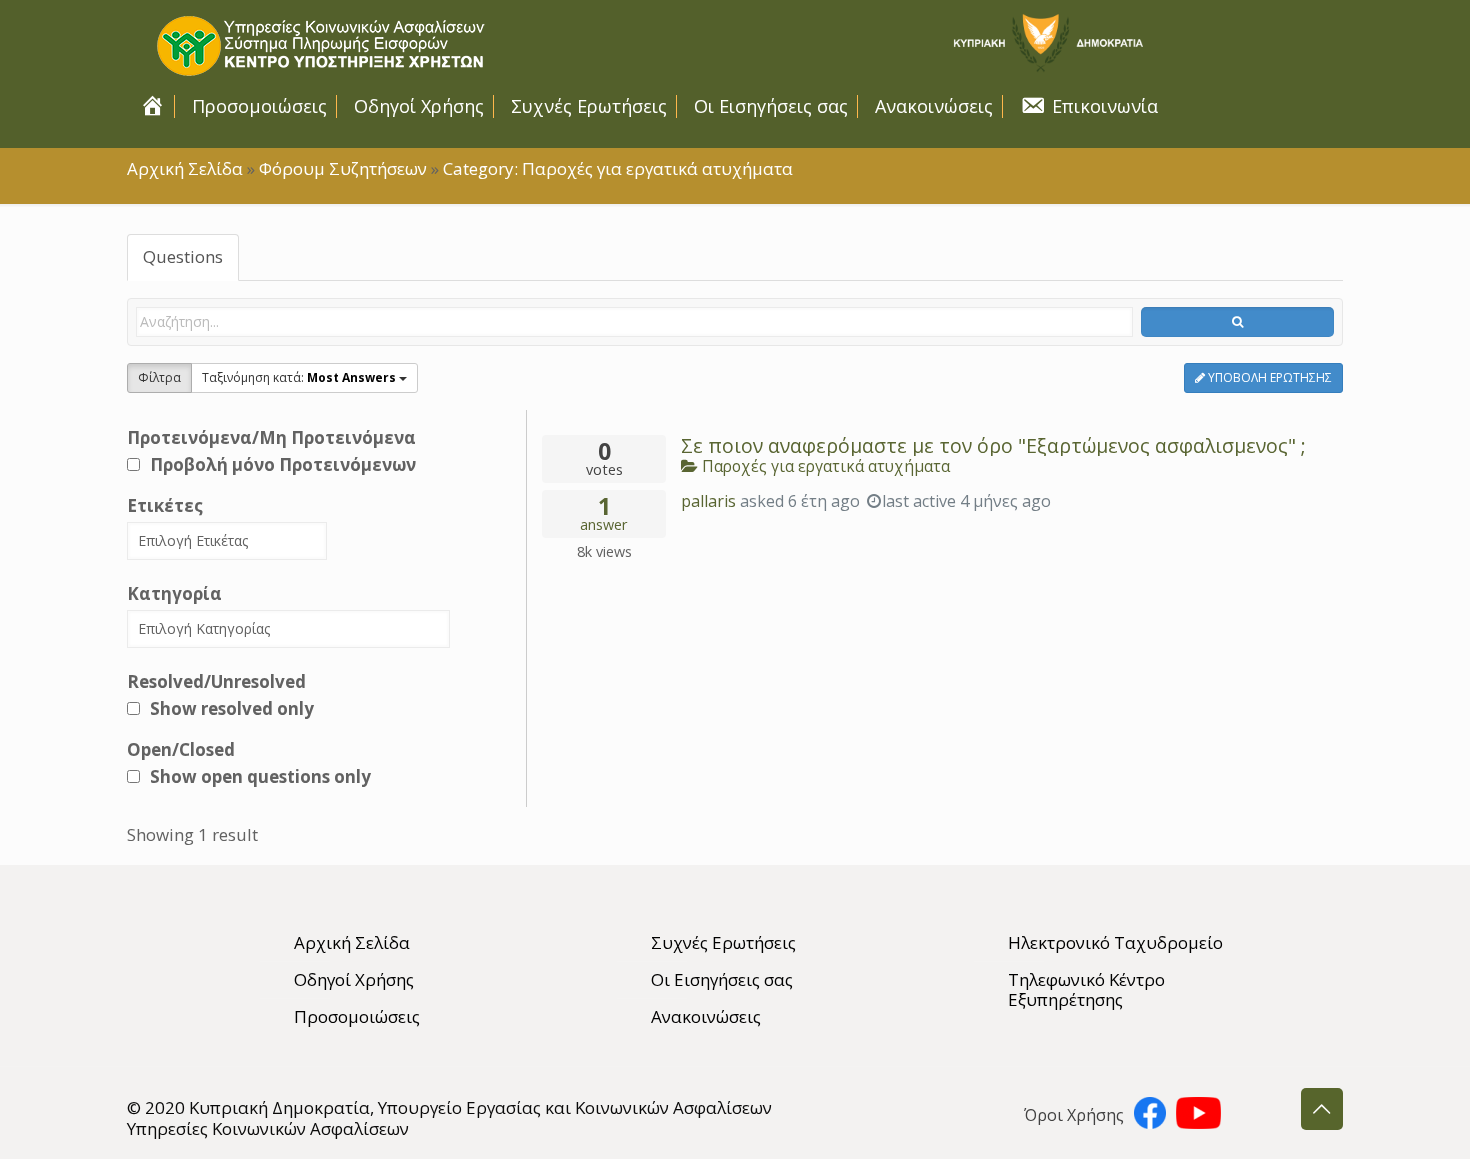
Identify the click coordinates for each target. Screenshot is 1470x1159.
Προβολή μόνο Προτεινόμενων (283, 464)
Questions (183, 256)
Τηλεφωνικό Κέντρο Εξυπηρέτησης (1086, 989)
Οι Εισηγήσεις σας (722, 979)
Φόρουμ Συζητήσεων (343, 168)
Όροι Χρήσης (1074, 1115)
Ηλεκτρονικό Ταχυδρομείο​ (1115, 942)
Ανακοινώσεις (706, 1016)
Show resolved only (232, 708)
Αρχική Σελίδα (185, 168)
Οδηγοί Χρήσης (354, 979)
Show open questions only (260, 776)
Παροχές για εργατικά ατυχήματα (824, 466)
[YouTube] (1198, 1117)
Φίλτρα (159, 377)
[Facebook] (1150, 1117)
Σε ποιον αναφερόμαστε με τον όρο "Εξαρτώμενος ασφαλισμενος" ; (993, 445)
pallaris (708, 501)
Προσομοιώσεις (357, 1016)
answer (604, 514)
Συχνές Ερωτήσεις (723, 942)
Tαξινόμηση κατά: (299, 377)
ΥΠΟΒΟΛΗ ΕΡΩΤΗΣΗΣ (1268, 377)
